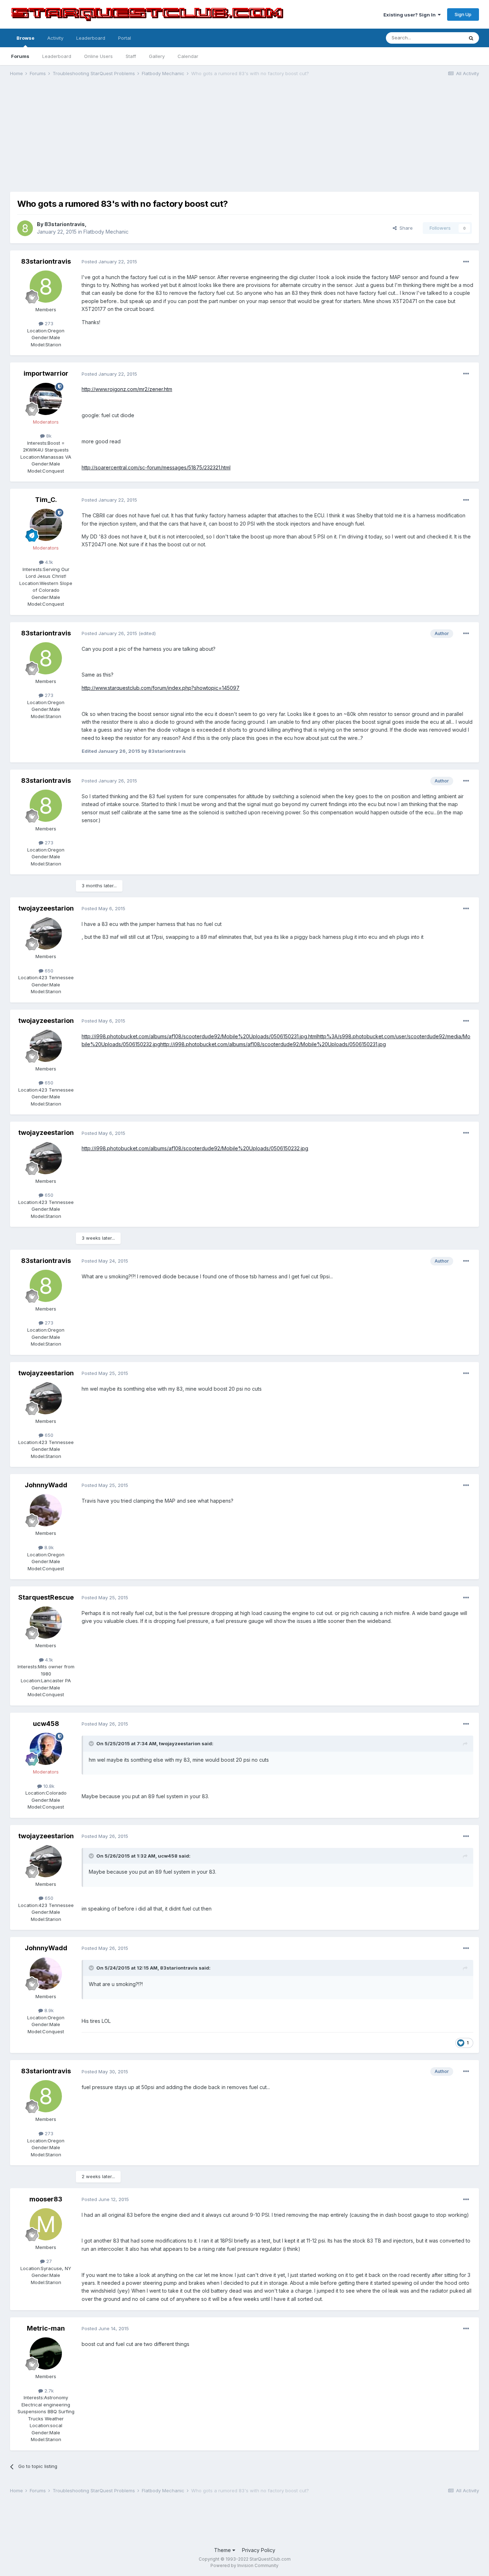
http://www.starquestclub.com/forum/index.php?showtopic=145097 (161, 688)
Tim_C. (46, 500)
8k (48, 436)
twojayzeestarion (46, 908)
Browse (25, 38)
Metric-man (46, 2328)
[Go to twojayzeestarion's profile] (46, 933)
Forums (20, 56)
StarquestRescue (46, 1597)
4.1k (48, 562)
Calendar (188, 56)
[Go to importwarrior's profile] (46, 399)
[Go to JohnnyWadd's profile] (46, 1510)
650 (48, 971)
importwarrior (46, 373)
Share (405, 228)
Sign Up (463, 14)
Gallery (157, 56)
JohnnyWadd (46, 1485)
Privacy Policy (259, 2550)
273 (48, 323)
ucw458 (46, 1724)
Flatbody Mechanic (106, 232)
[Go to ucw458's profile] (46, 1749)
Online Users (98, 56)
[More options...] (466, 262)
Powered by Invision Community (245, 2565)
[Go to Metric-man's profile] (46, 2353)
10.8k (48, 1786)
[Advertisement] (245, 138)
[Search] (471, 38)
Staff (131, 56)
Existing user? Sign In (411, 15)
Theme (223, 2550)
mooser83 (46, 2199)
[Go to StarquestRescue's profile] (46, 1623)
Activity (55, 38)
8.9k (48, 1547)
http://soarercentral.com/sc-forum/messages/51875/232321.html (156, 467)
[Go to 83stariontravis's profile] (25, 228)
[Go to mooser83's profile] (46, 2224)
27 (48, 2261)
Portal (125, 38)
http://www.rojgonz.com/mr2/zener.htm (127, 389)
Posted (109, 262)
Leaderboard (57, 56)
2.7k (48, 2391)
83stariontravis (65, 224)
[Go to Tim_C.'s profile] (46, 525)
